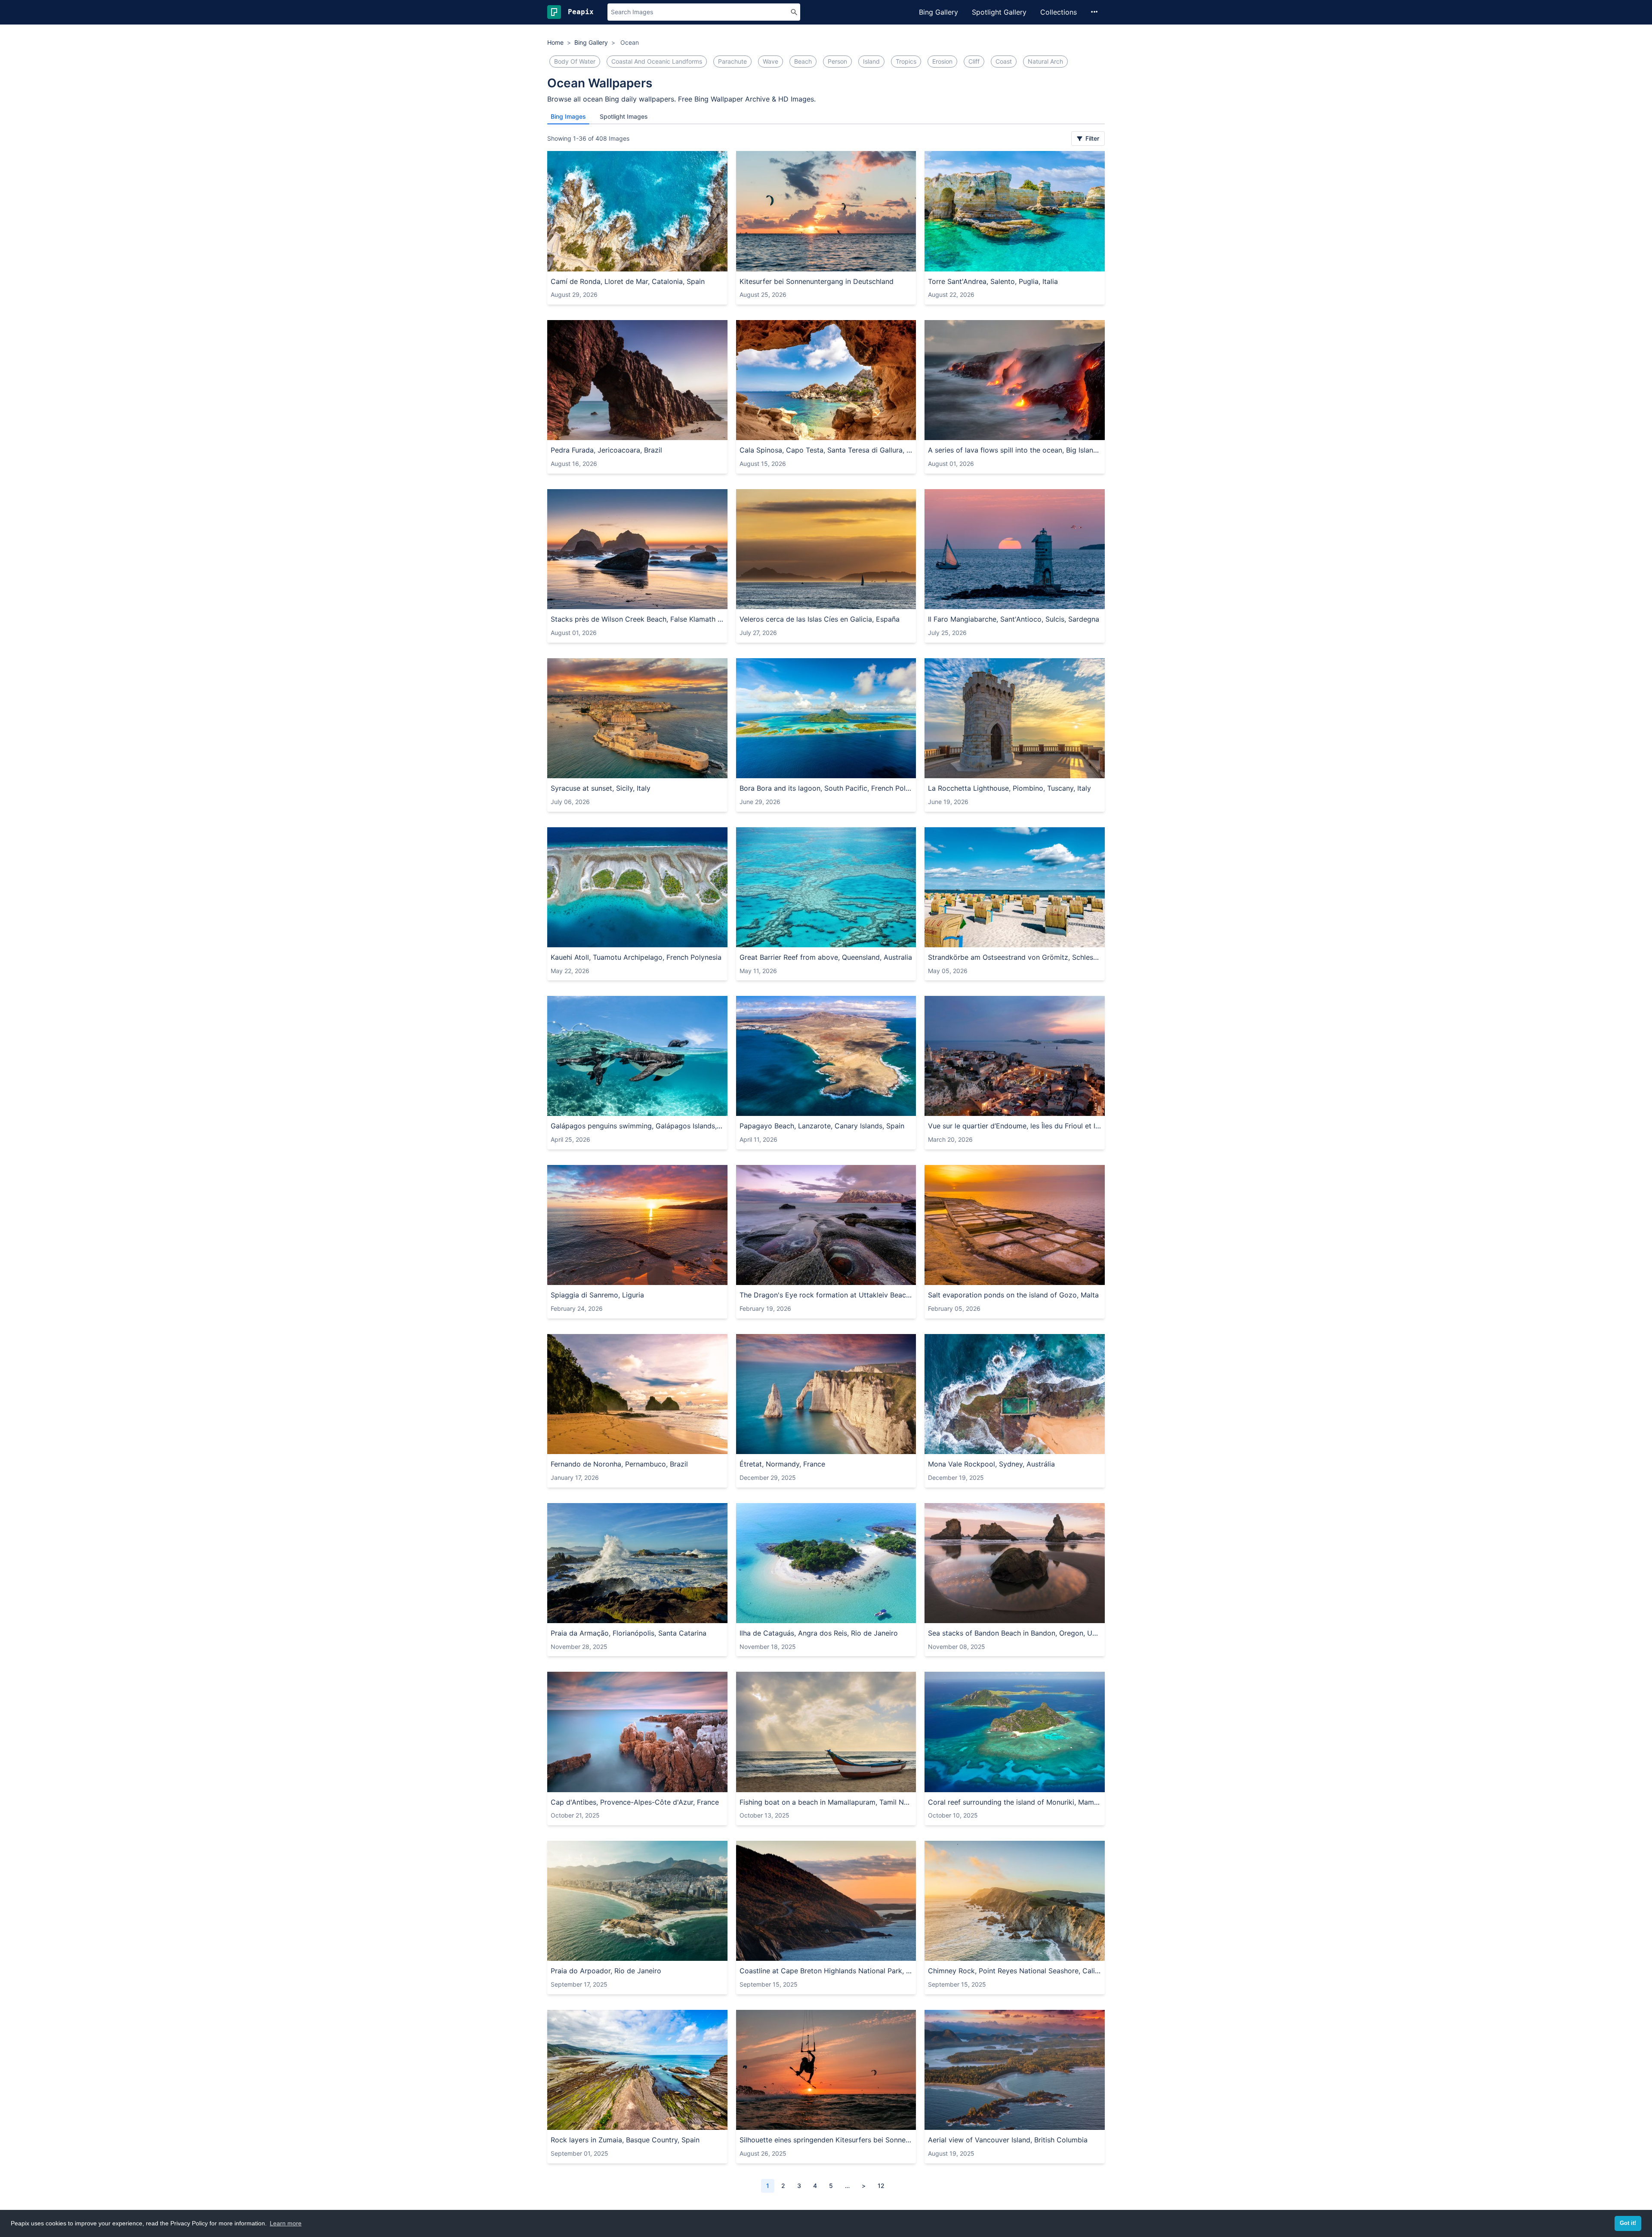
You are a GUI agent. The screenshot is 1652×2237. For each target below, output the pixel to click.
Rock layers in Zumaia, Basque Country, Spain (625, 2140)
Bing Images (568, 116)
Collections (1059, 12)
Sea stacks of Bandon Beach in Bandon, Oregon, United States (1015, 1633)
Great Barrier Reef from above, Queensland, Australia (826, 957)
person (837, 61)
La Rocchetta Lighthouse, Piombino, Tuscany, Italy (1009, 788)
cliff (974, 61)
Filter (1091, 138)
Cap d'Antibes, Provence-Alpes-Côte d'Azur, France (635, 1802)
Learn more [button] (286, 2223)
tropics (906, 61)
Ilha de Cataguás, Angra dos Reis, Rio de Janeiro (819, 1633)
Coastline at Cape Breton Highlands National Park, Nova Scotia (826, 1971)
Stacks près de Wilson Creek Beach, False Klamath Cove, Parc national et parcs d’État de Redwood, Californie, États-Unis (637, 619)
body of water (575, 61)
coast (1004, 61)
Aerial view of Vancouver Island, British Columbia (1008, 2140)
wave (771, 61)
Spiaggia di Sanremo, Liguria (597, 1295)
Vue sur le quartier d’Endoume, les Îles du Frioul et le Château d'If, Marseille (1015, 1126)
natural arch (1045, 61)
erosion (942, 61)
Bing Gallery (938, 12)
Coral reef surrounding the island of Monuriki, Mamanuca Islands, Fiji (1015, 1802)
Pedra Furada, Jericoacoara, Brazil (606, 450)
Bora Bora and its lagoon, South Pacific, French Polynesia (826, 788)
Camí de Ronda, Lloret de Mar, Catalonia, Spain (628, 281)
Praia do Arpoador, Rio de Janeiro (606, 1971)
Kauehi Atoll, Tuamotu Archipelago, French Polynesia (636, 957)
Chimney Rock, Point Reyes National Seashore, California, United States (1015, 1971)
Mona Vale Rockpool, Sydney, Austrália (991, 1464)
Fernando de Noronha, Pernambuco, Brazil (619, 1464)
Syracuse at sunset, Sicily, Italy (601, 788)
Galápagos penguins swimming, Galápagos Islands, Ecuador (637, 1126)
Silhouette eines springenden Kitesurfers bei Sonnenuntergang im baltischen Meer (826, 2140)
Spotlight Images (624, 116)
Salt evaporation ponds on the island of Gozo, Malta (1013, 1295)
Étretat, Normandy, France (782, 1464)
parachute (732, 61)
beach (803, 61)
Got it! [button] (1628, 2223)
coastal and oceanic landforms (657, 61)
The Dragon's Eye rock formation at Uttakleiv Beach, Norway (826, 1295)
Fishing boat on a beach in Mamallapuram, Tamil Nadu (826, 1802)
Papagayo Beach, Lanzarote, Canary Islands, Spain (822, 1126)
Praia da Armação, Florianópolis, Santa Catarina (629, 1633)
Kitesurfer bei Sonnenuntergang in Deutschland (817, 281)
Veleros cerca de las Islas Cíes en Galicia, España (820, 619)
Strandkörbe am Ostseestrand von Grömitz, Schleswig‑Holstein (1015, 957)
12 (881, 2186)
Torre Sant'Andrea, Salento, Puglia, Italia (993, 281)
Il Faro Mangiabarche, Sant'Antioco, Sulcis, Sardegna (1014, 619)
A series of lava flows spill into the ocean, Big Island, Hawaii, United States (1015, 450)
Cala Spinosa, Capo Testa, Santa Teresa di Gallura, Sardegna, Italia (826, 450)
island (871, 61)
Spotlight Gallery (999, 12)
